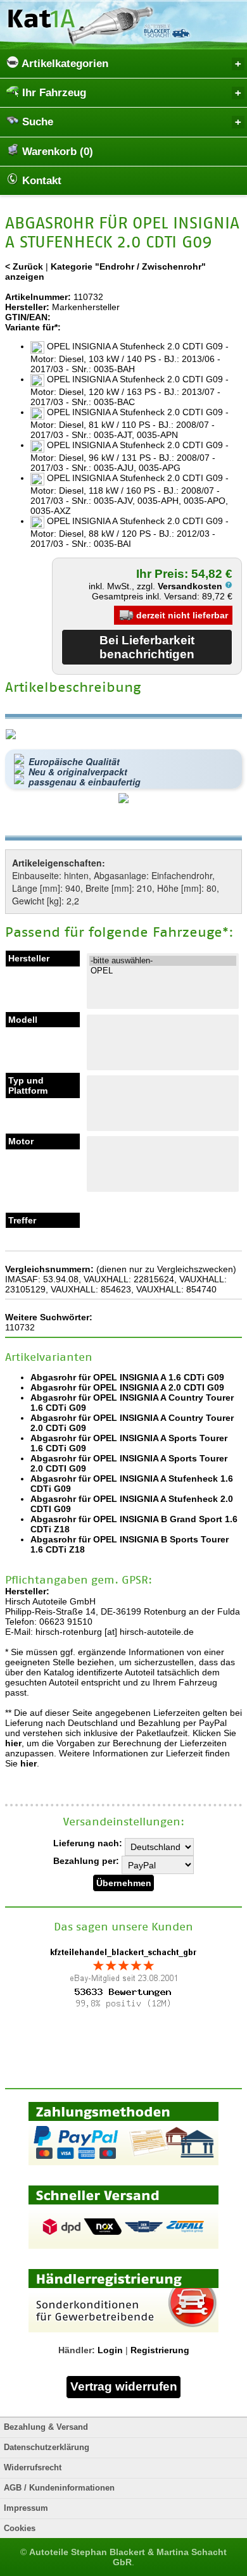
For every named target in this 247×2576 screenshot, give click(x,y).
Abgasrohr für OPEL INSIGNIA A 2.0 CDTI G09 (127, 1387)
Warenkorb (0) (56, 152)
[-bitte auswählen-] (163, 961)
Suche (36, 122)
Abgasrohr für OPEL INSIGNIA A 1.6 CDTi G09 (127, 1377)
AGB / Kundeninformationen (59, 2488)
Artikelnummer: (38, 297)
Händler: (77, 2350)
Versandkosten (191, 586)
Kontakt (40, 181)
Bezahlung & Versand (46, 2427)
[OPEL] (163, 971)
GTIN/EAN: (28, 317)
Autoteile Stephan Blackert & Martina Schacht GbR (128, 2557)
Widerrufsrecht (33, 2468)
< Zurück (24, 266)
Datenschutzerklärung (47, 2448)
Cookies (20, 2529)
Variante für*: (33, 327)
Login (110, 2350)
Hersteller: (27, 307)
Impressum (26, 2508)
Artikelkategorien (64, 64)
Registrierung (160, 2350)
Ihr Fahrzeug (53, 93)
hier (13, 1743)
